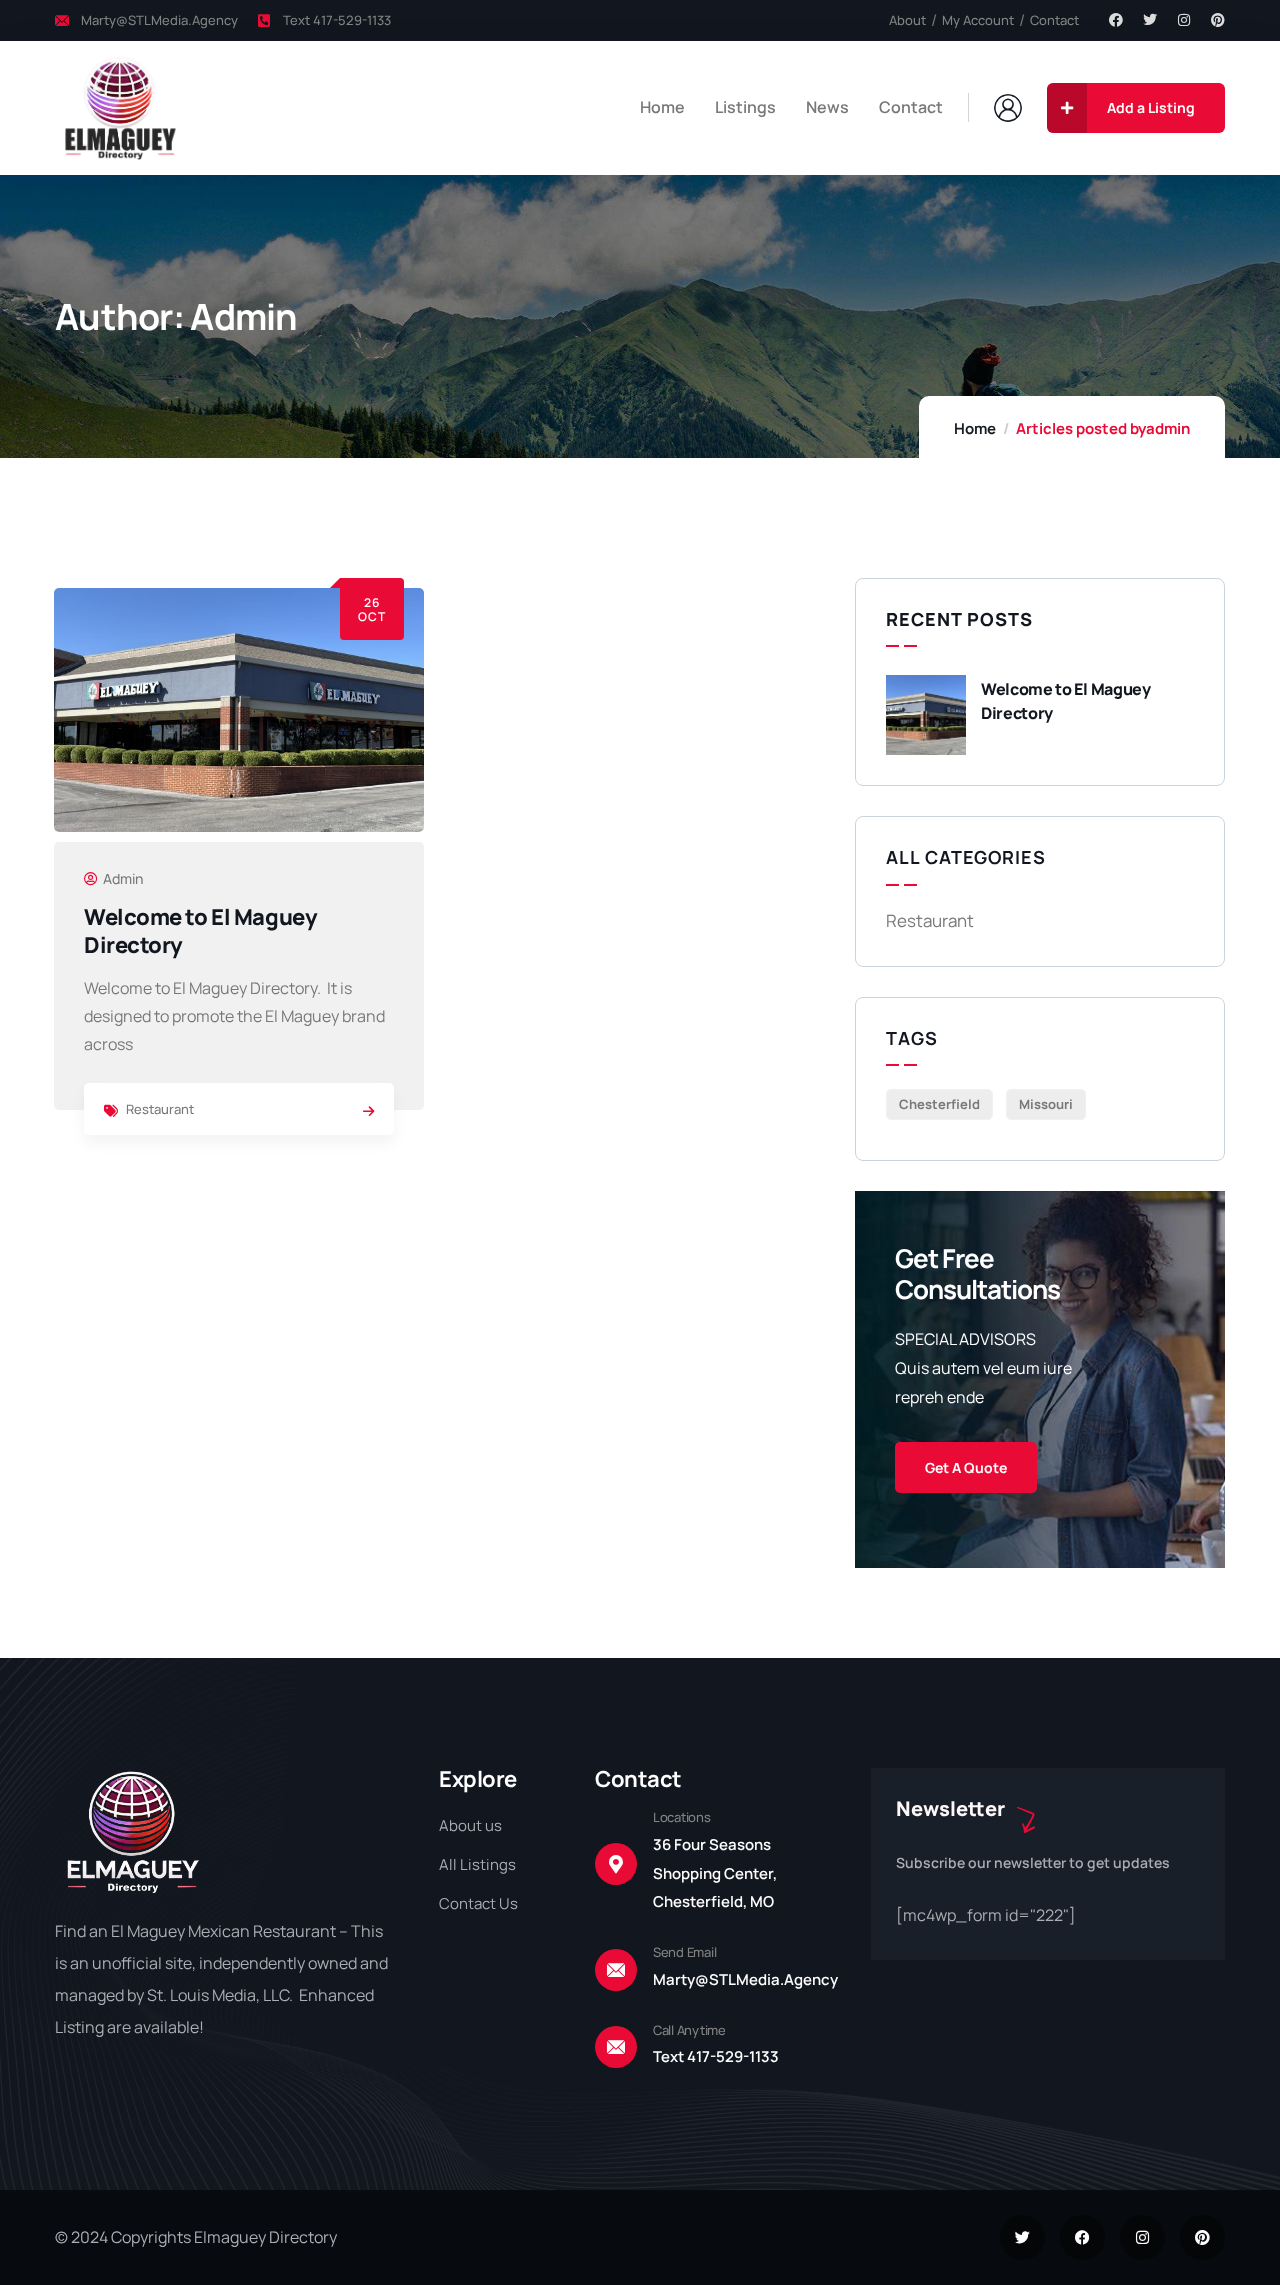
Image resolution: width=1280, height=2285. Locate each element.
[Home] (118, 107)
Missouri (1046, 1104)
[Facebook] (1116, 20)
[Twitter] (1150, 20)
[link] (368, 1111)
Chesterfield (939, 1104)
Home (975, 428)
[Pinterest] (1218, 20)
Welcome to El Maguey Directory (200, 931)
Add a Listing (1151, 107)
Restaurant (160, 1109)
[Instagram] (1184, 20)
